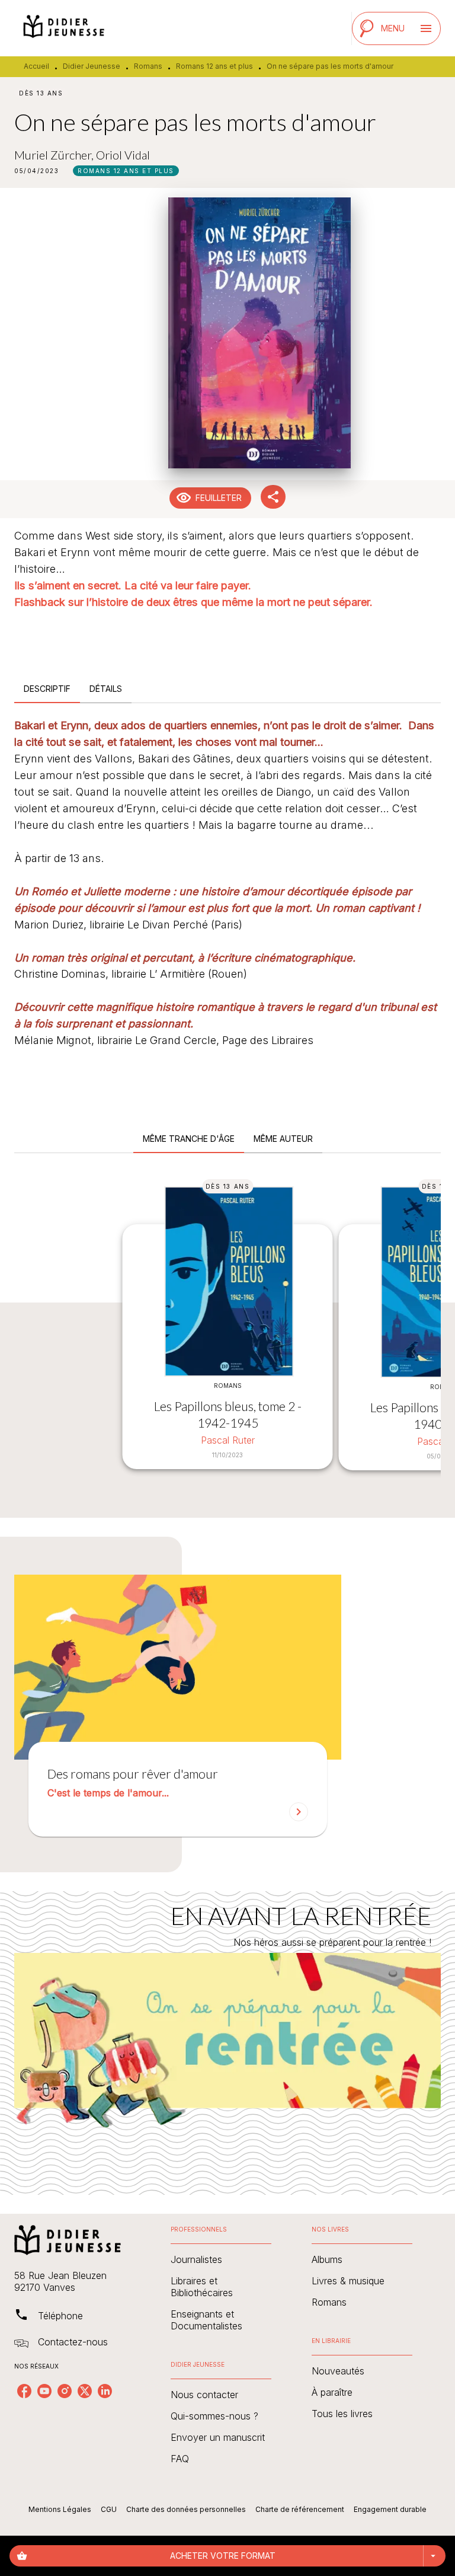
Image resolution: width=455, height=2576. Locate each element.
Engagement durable (390, 2509)
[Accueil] (64, 28)
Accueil (36, 66)
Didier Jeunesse (92, 66)
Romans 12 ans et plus (214, 66)
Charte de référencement (300, 2509)
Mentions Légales (60, 2509)
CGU (109, 2509)
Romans (148, 66)
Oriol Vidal (123, 155)
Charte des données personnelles (186, 2509)
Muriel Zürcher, (55, 155)
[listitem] (24, 2391)
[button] (126, 171)
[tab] (47, 689)
